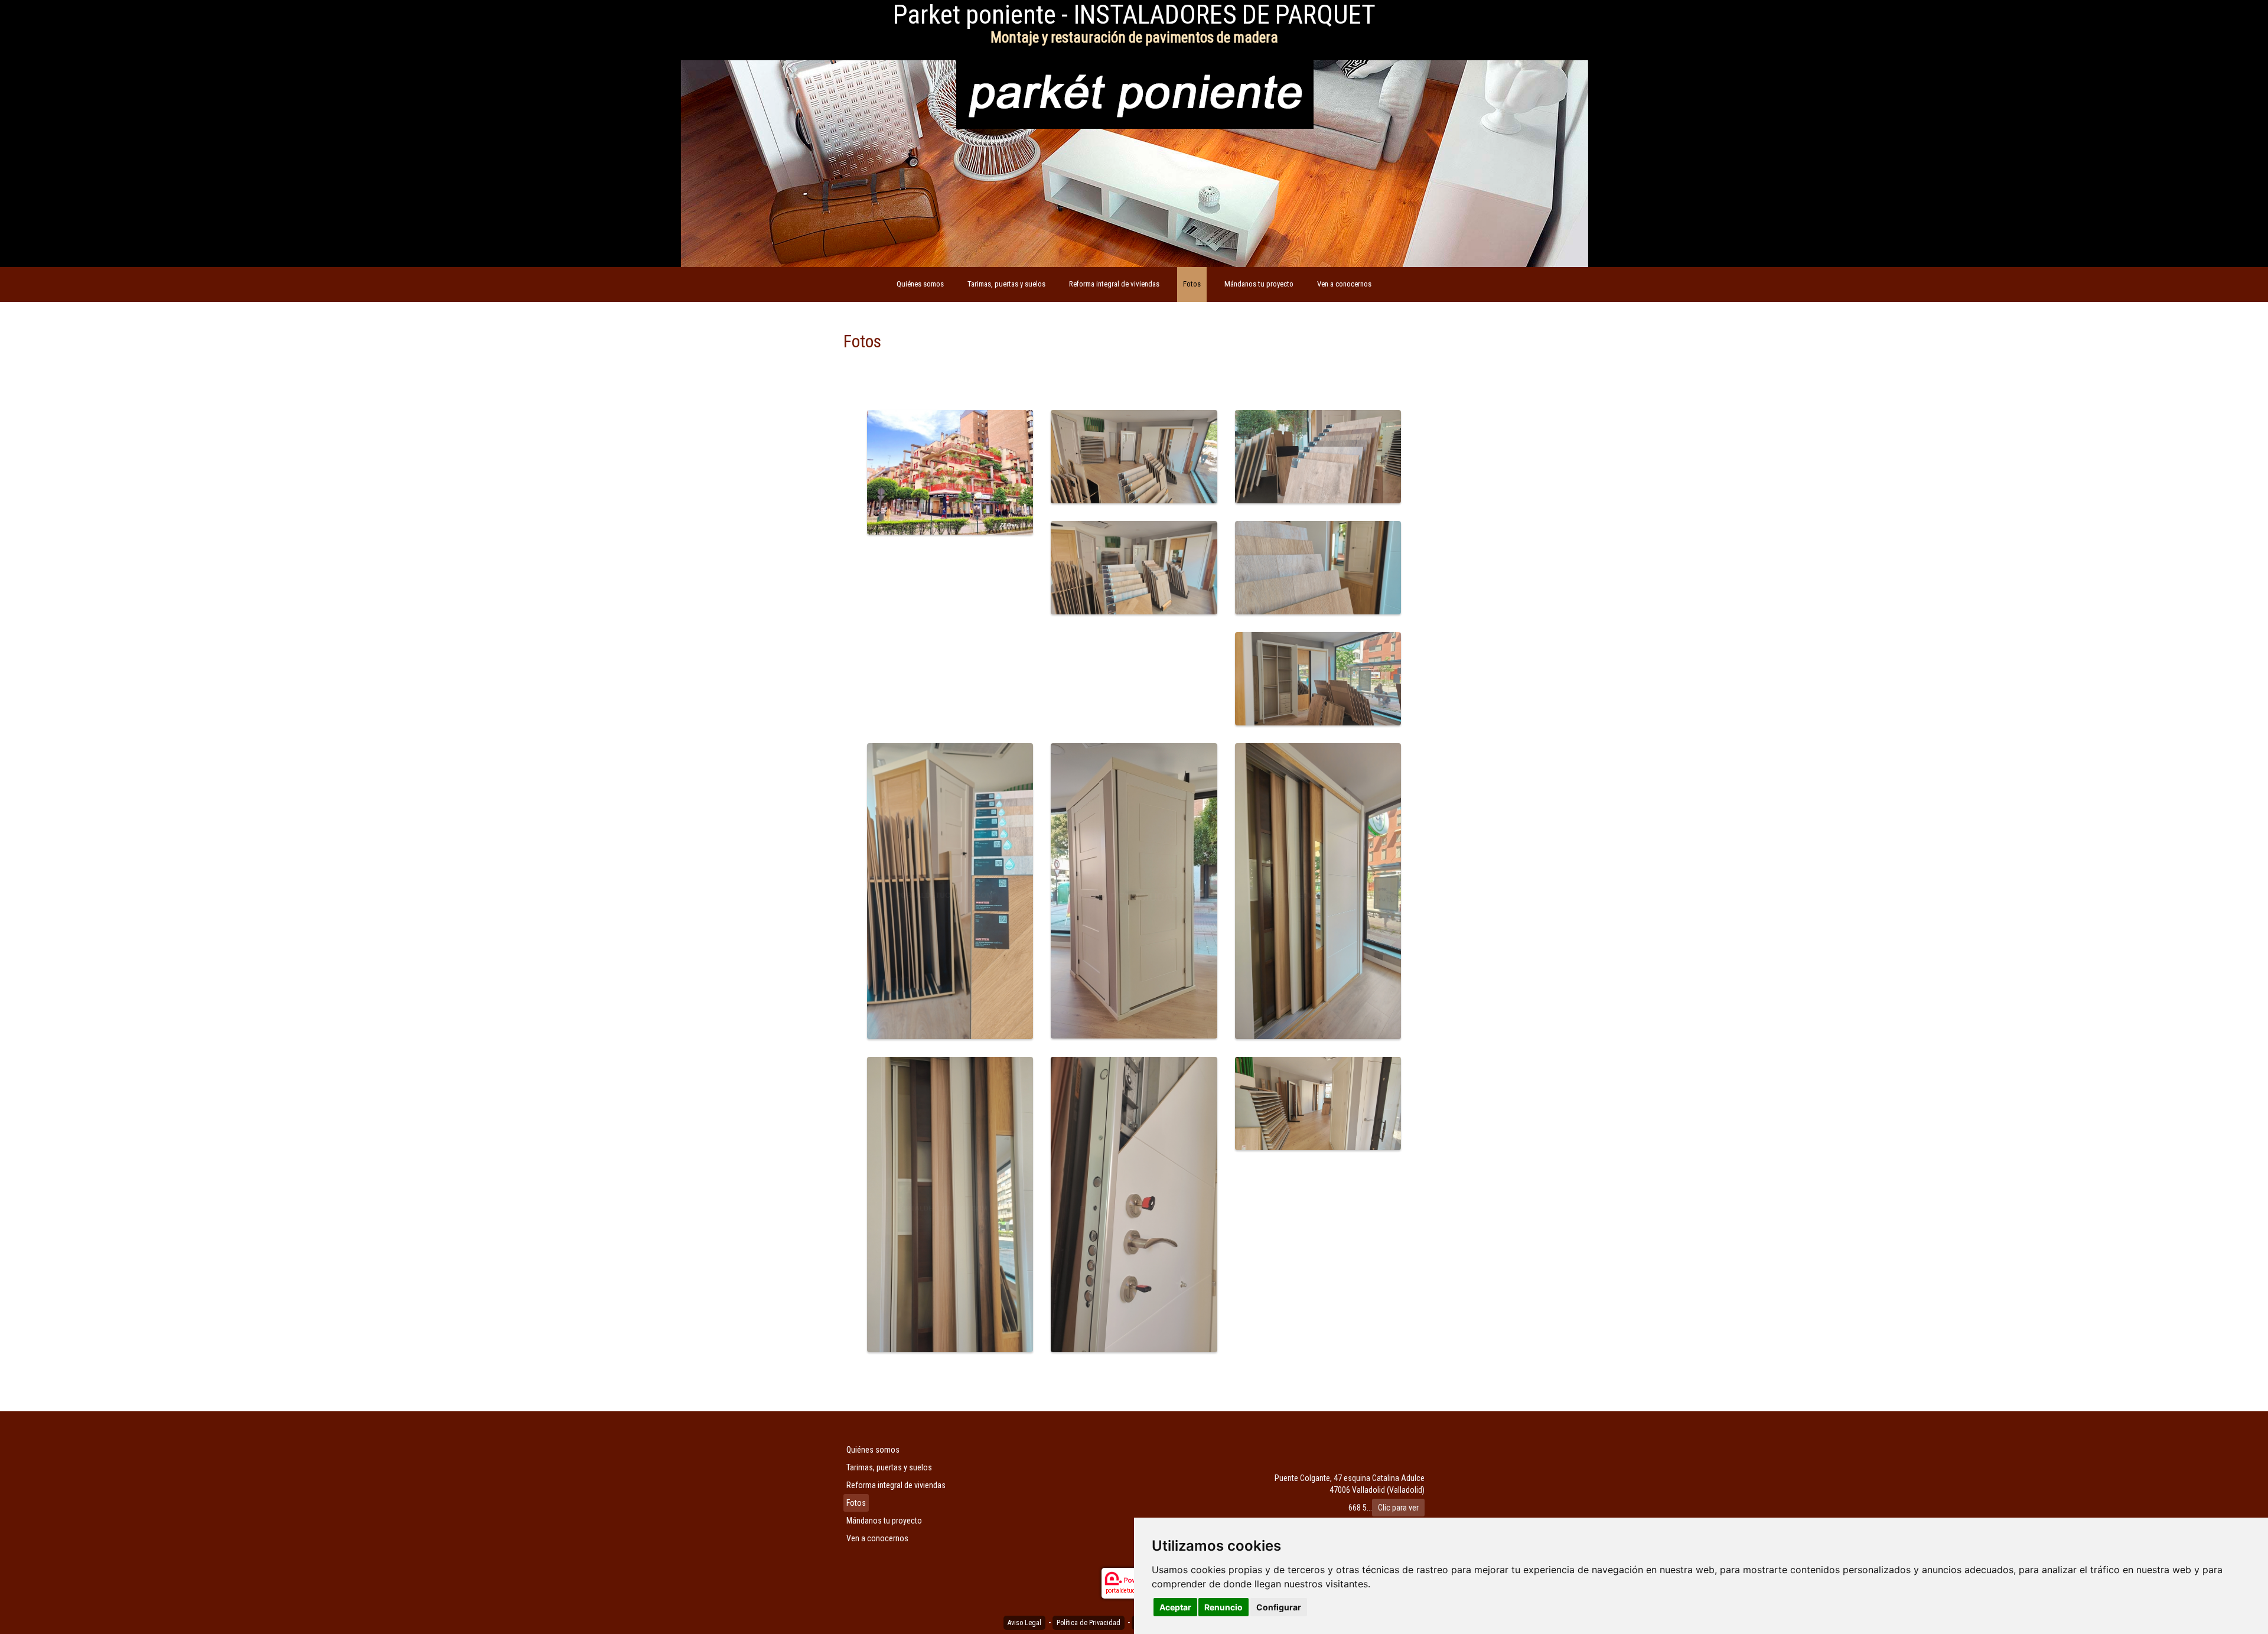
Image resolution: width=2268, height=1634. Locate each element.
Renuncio (1223, 1607)
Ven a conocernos (1344, 284)
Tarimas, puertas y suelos (1006, 284)
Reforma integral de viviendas (1114, 284)
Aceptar (1175, 1607)
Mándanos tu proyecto (1259, 284)
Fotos (1192, 284)
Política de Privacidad (1089, 1623)
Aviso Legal (1024, 1623)
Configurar (1279, 1607)
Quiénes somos (920, 284)
